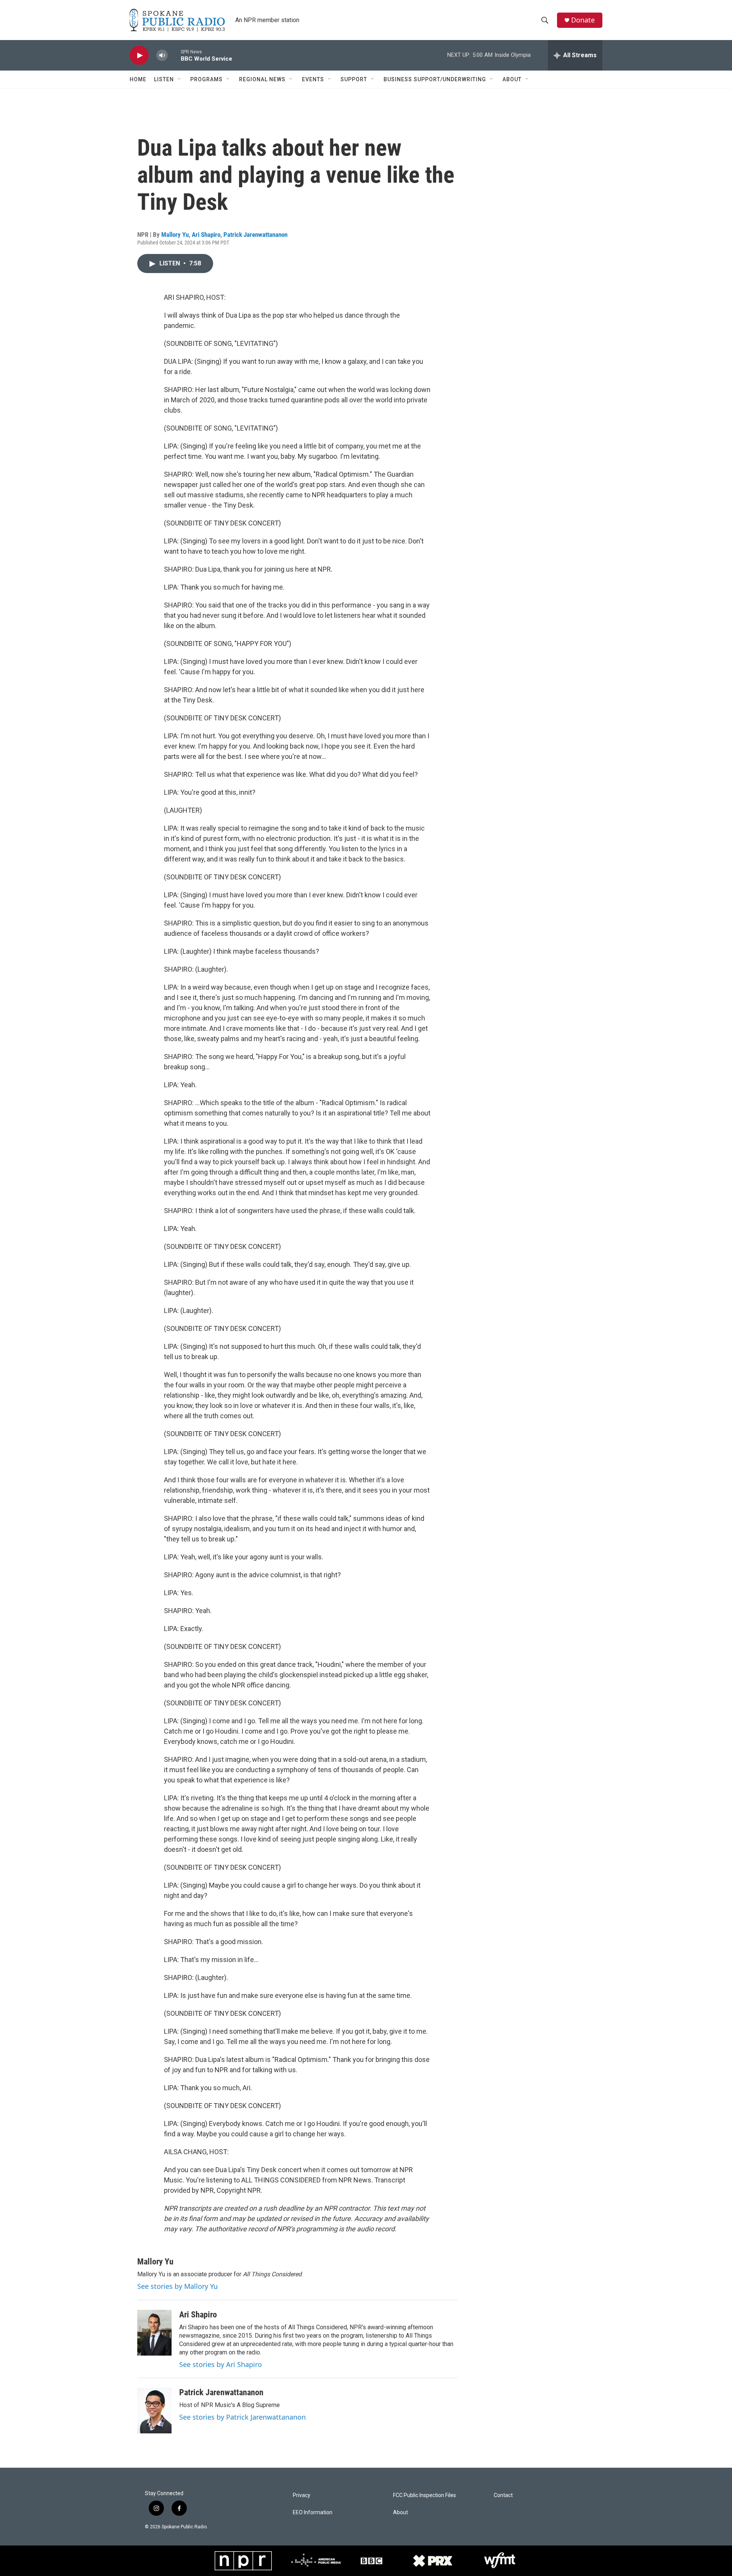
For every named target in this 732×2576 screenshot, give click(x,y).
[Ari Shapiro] (154, 2333)
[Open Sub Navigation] (180, 79)
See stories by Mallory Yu (177, 2286)
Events (313, 79)
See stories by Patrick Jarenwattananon (242, 2417)
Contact (503, 2495)
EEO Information (313, 2513)
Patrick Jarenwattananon (255, 235)
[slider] (174, 55)
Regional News (262, 79)
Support (354, 79)
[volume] (162, 55)
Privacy (302, 2495)
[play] (139, 55)
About (512, 79)
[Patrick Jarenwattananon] (154, 2410)
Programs (206, 79)
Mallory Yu (175, 235)
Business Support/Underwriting (435, 79)
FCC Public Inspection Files (425, 2495)
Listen (164, 79)
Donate (583, 20)
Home (138, 79)
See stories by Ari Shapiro (221, 2364)
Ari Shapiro (206, 235)
